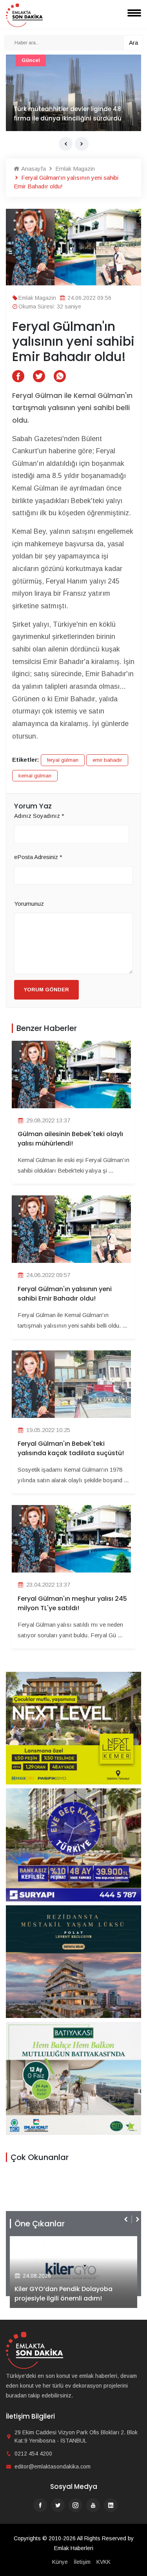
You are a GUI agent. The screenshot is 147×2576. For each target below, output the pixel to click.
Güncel (31, 60)
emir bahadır (107, 760)
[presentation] (66, 144)
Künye (60, 2562)
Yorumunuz (29, 904)
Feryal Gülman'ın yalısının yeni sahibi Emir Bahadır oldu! (65, 1294)
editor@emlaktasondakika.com (53, 2467)
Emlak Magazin (74, 169)
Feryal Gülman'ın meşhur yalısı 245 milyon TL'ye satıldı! (72, 1603)
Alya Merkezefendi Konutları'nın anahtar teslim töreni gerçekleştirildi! (84, 2294)
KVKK (103, 2562)
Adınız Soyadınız (39, 816)
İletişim (82, 2562)
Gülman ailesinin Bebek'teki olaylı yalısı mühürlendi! (70, 1139)
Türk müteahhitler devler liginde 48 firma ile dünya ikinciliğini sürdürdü (68, 114)
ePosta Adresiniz (38, 857)
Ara (133, 43)
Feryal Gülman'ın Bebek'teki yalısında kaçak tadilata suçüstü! (71, 1448)
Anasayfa (33, 169)
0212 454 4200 (33, 2454)
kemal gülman (35, 776)
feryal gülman (63, 760)
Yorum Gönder (46, 990)
